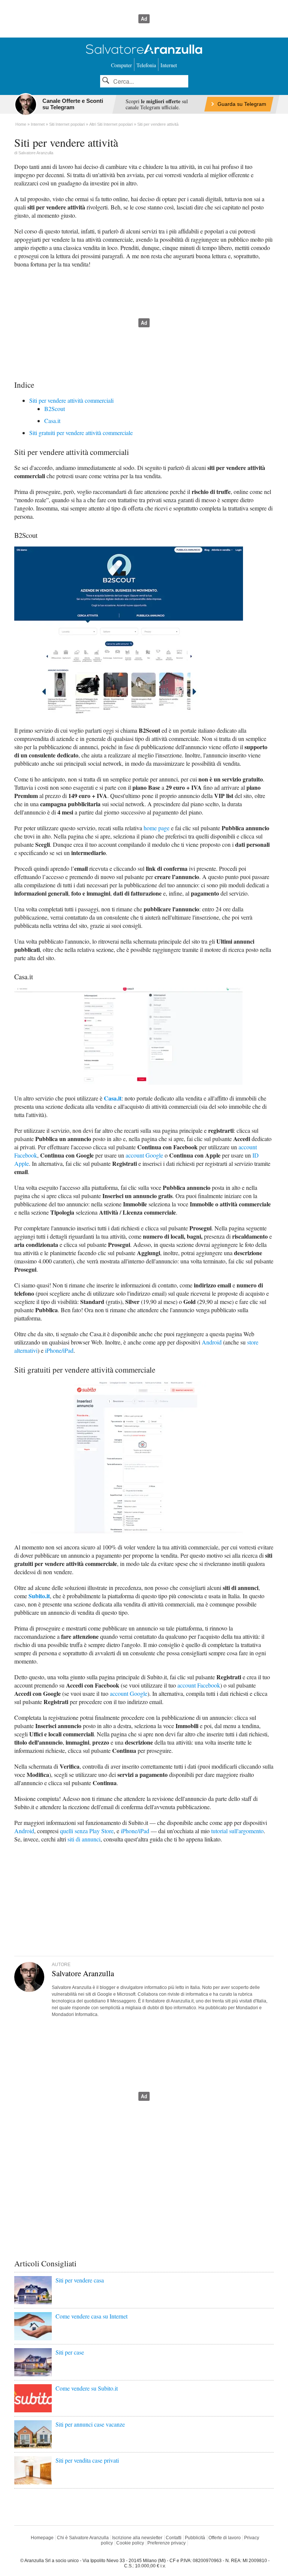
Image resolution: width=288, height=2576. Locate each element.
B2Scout (55, 409)
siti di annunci (84, 1839)
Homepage (42, 2538)
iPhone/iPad (59, 1350)
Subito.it (39, 1596)
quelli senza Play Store (87, 1831)
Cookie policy (130, 2543)
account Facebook (199, 1685)
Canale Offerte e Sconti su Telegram (73, 104)
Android (212, 1342)
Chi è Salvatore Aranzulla (83, 2538)
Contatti (174, 2538)
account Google (144, 1155)
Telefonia (146, 65)
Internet (169, 65)
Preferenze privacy (166, 2543)
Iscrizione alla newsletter (137, 2538)
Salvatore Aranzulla (36, 153)
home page (157, 828)
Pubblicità (195, 2538)
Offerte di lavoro (225, 2538)
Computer (121, 65)
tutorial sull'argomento (237, 1831)
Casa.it (52, 421)
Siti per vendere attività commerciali (71, 400)
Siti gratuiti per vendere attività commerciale (81, 433)
